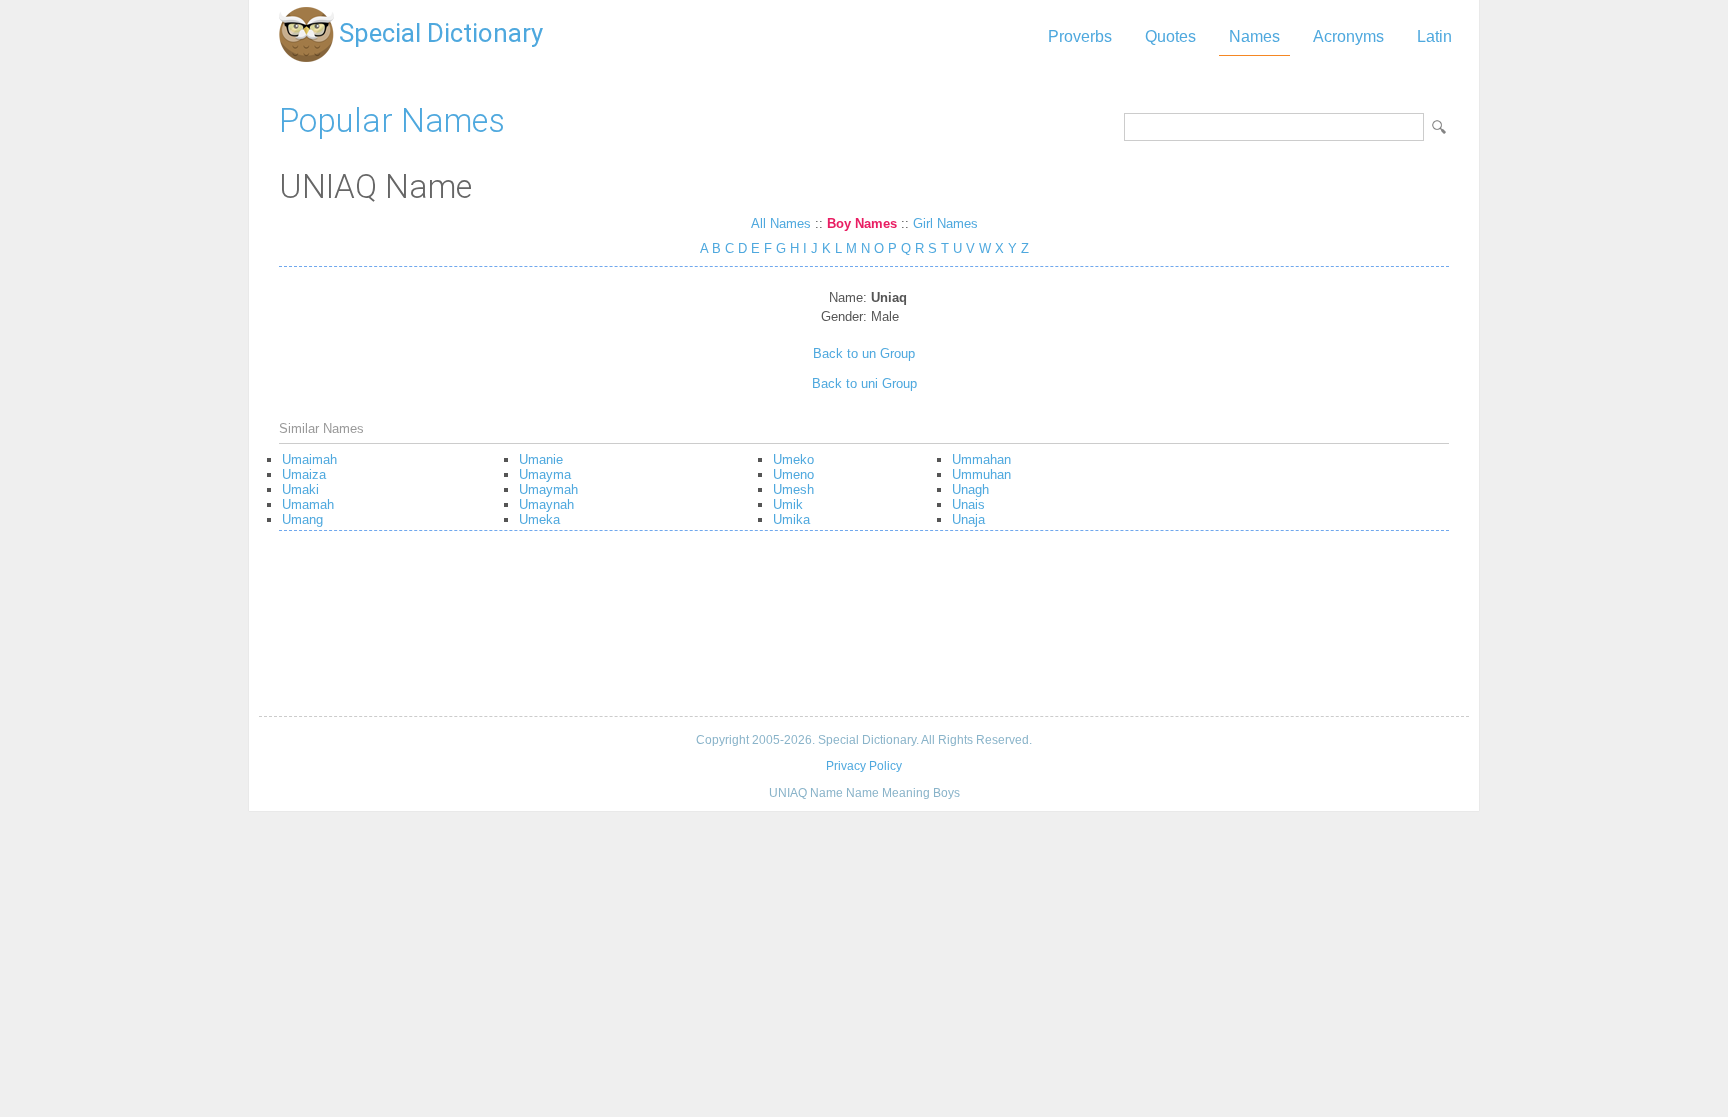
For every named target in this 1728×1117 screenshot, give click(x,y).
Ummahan (981, 459)
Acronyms (1348, 36)
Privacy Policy (864, 766)
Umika (791, 519)
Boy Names (862, 223)
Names (1254, 36)
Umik (788, 504)
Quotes (1170, 36)
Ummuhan (981, 474)
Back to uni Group (864, 383)
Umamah (308, 504)
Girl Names (945, 223)
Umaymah (548, 489)
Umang (302, 519)
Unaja (968, 519)
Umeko (793, 459)
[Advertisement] (864, 631)
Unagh (970, 489)
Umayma (545, 474)
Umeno (793, 474)
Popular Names (392, 120)
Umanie (541, 459)
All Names (781, 223)
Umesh (793, 489)
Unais (968, 504)
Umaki (300, 489)
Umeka (539, 519)
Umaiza (304, 474)
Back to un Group (864, 353)
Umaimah (309, 459)
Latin (1434, 36)
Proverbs (1080, 36)
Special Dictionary (441, 33)
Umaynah (546, 504)
